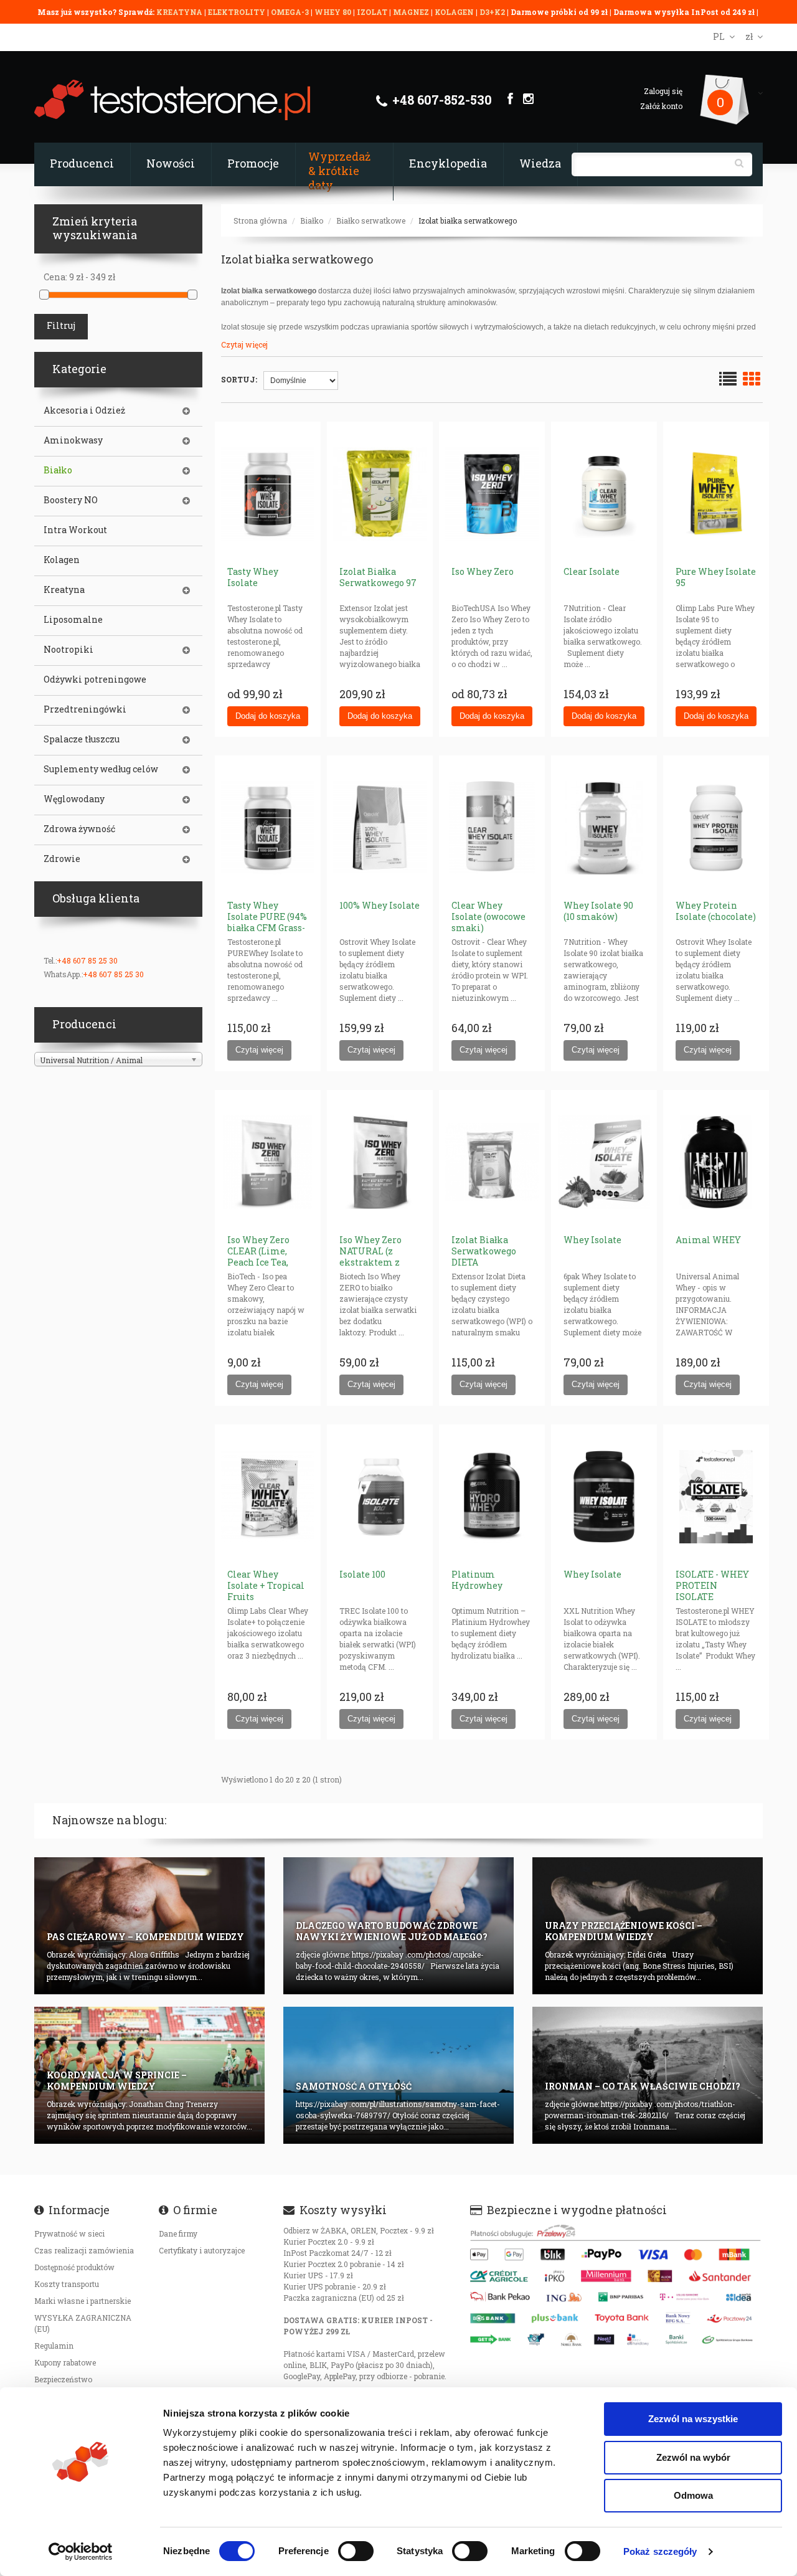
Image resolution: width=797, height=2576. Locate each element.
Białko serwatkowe (371, 220)
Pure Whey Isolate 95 (716, 577)
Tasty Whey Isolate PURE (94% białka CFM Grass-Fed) (267, 922)
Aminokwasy (73, 440)
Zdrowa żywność (79, 829)
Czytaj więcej (244, 344)
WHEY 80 (333, 12)
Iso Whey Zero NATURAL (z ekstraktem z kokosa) (370, 1257)
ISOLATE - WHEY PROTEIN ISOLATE (712, 1585)
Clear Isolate (592, 571)
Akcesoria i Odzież (84, 410)
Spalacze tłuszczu (82, 739)
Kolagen (62, 560)
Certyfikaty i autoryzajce (202, 2250)
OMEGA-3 (291, 12)
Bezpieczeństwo (63, 2379)
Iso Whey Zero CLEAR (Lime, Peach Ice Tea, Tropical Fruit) (260, 1257)
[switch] (356, 2551)
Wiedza (540, 163)
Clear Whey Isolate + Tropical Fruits (266, 1585)
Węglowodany (74, 799)
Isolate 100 (362, 1574)
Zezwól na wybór (693, 2457)
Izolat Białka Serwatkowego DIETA (484, 1251)
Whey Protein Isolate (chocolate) (716, 911)
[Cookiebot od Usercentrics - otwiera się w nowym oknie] (81, 2552)
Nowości (171, 163)
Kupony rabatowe (65, 2362)
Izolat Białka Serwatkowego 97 (378, 577)
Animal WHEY (708, 1240)
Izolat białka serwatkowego (468, 220)
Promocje (253, 163)
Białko (312, 220)
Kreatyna (64, 590)
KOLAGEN (455, 12)
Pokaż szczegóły (660, 2551)
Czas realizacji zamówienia (84, 2250)
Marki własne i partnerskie (83, 2301)
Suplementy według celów (101, 769)
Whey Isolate (592, 1240)
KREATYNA (180, 12)
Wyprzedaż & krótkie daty (339, 171)
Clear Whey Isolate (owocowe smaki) (488, 916)
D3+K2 (492, 12)
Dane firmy (178, 2233)
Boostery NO (71, 500)
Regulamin (54, 2346)
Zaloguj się (663, 91)
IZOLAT (373, 12)
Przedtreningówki (85, 709)
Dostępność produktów (74, 2267)
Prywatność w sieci (69, 2233)
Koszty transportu (67, 2284)
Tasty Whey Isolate (253, 577)
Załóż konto (661, 106)
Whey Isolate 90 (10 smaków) (598, 911)
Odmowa (693, 2495)
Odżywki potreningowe (95, 680)
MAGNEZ (412, 12)
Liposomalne (73, 620)
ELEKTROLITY (237, 12)
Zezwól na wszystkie (693, 2419)
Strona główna (260, 220)
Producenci (82, 163)
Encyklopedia (448, 163)
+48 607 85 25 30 (87, 960)
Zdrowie (62, 859)
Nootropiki (68, 650)
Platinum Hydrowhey (477, 1580)
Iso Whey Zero (483, 571)
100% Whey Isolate (380, 905)
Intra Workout (75, 530)
